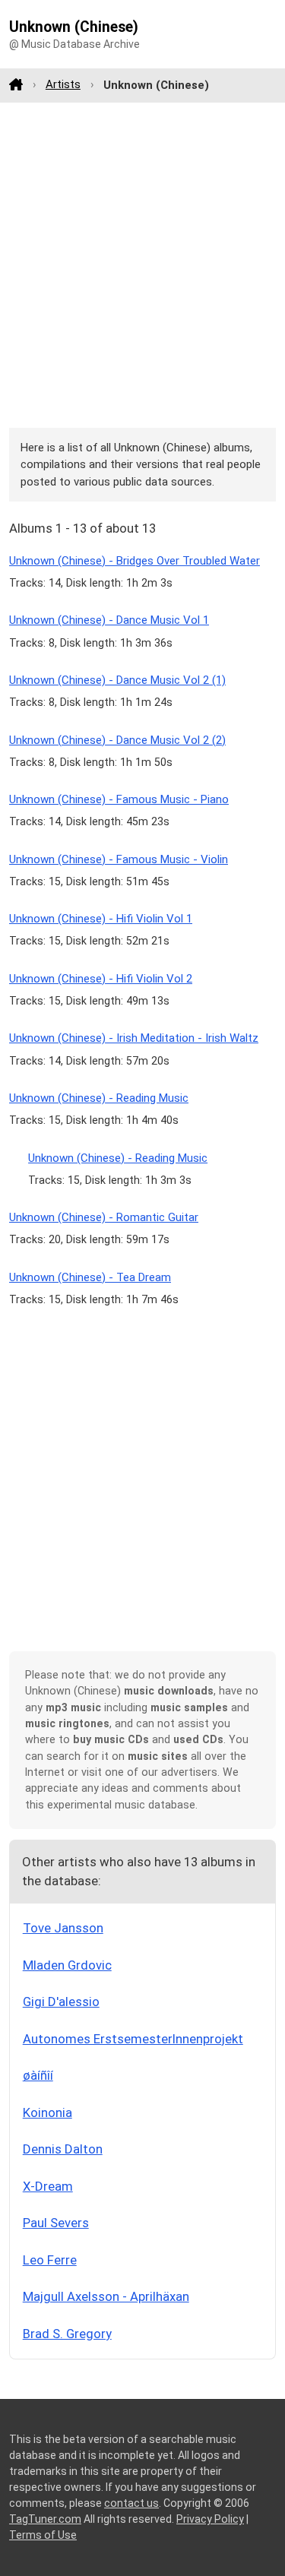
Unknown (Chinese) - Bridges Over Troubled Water (135, 561)
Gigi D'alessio (61, 2002)
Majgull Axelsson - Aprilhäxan (106, 2296)
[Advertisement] (142, 265)
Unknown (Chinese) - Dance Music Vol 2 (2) (117, 740)
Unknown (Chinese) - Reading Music (99, 1098)
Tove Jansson (63, 1928)
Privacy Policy (210, 2519)
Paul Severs (56, 2223)
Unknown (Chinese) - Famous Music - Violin (119, 859)
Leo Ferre (50, 2260)
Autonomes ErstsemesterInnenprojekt (133, 2039)
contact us (131, 2503)
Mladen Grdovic (67, 1965)
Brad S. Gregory (67, 2334)
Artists (63, 84)
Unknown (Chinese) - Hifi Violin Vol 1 (101, 919)
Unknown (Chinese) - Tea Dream (90, 1277)
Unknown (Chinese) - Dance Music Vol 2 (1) (117, 680)
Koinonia (47, 2112)
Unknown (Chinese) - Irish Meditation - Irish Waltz (134, 1038)
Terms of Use (43, 2535)
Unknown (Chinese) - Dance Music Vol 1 (109, 620)
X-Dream (48, 2186)
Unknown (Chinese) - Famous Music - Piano (119, 799)
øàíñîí (38, 2075)
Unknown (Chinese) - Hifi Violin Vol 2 (101, 979)
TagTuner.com (45, 2519)
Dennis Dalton (63, 2149)
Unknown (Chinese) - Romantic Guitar (104, 1217)
